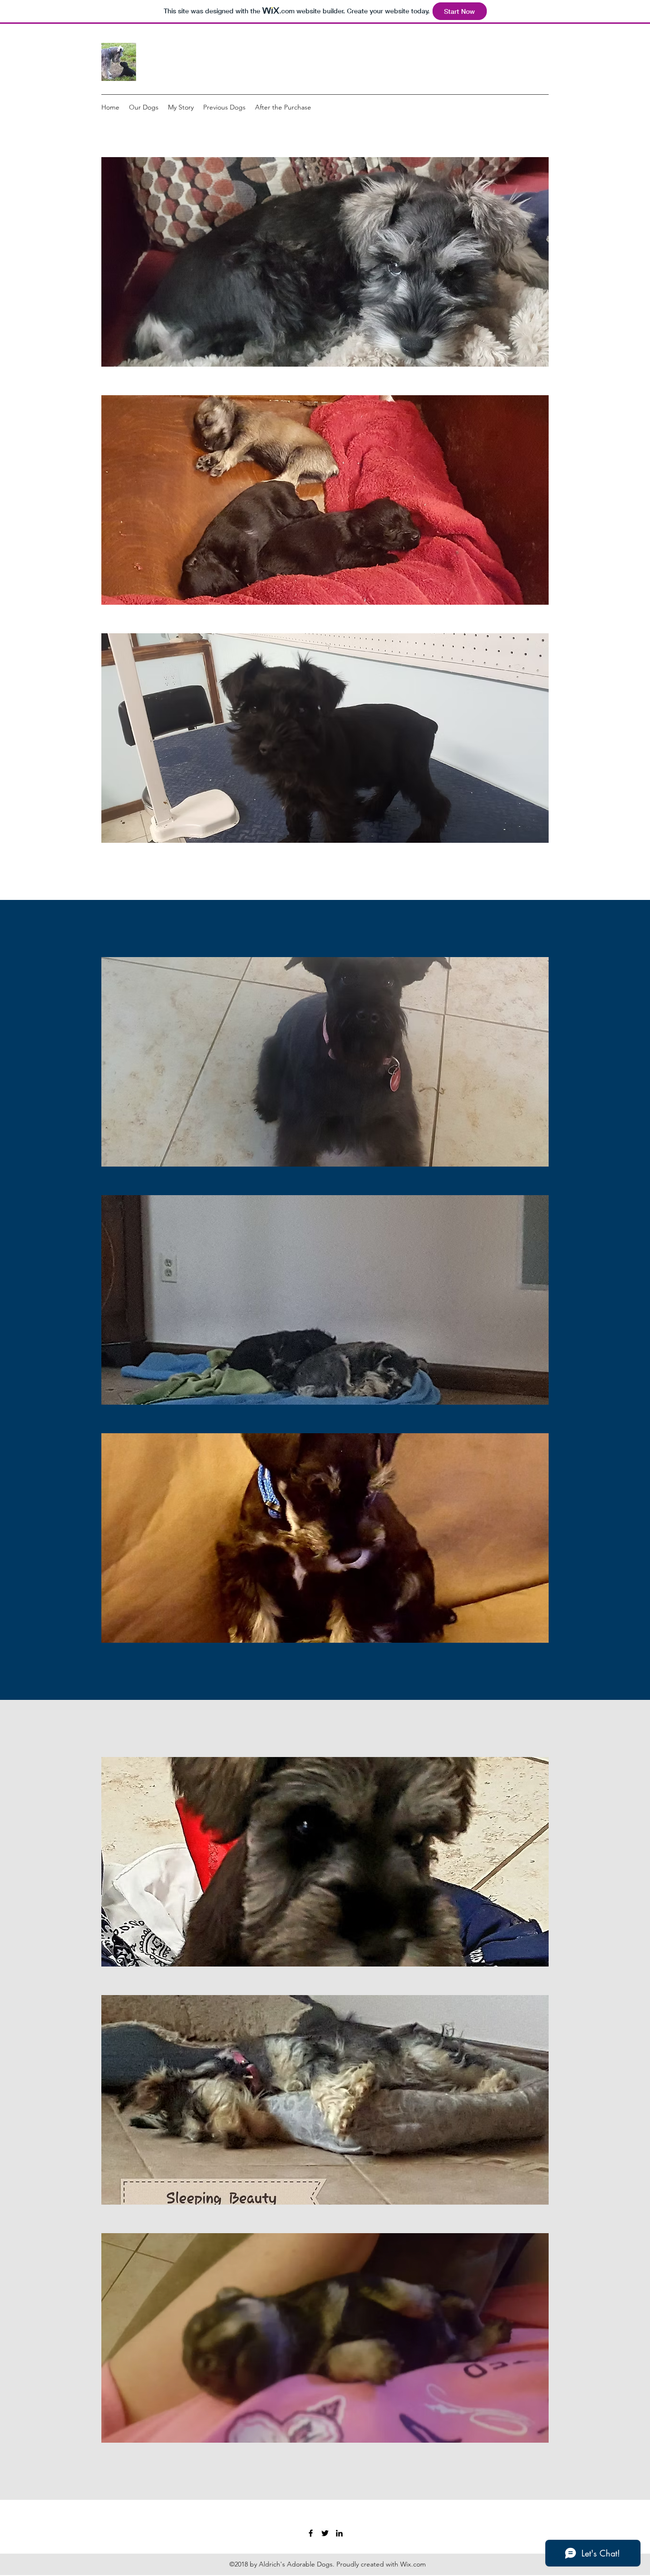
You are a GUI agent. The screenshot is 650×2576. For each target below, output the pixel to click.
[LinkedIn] (339, 2533)
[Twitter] (325, 2533)
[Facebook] (311, 2533)
